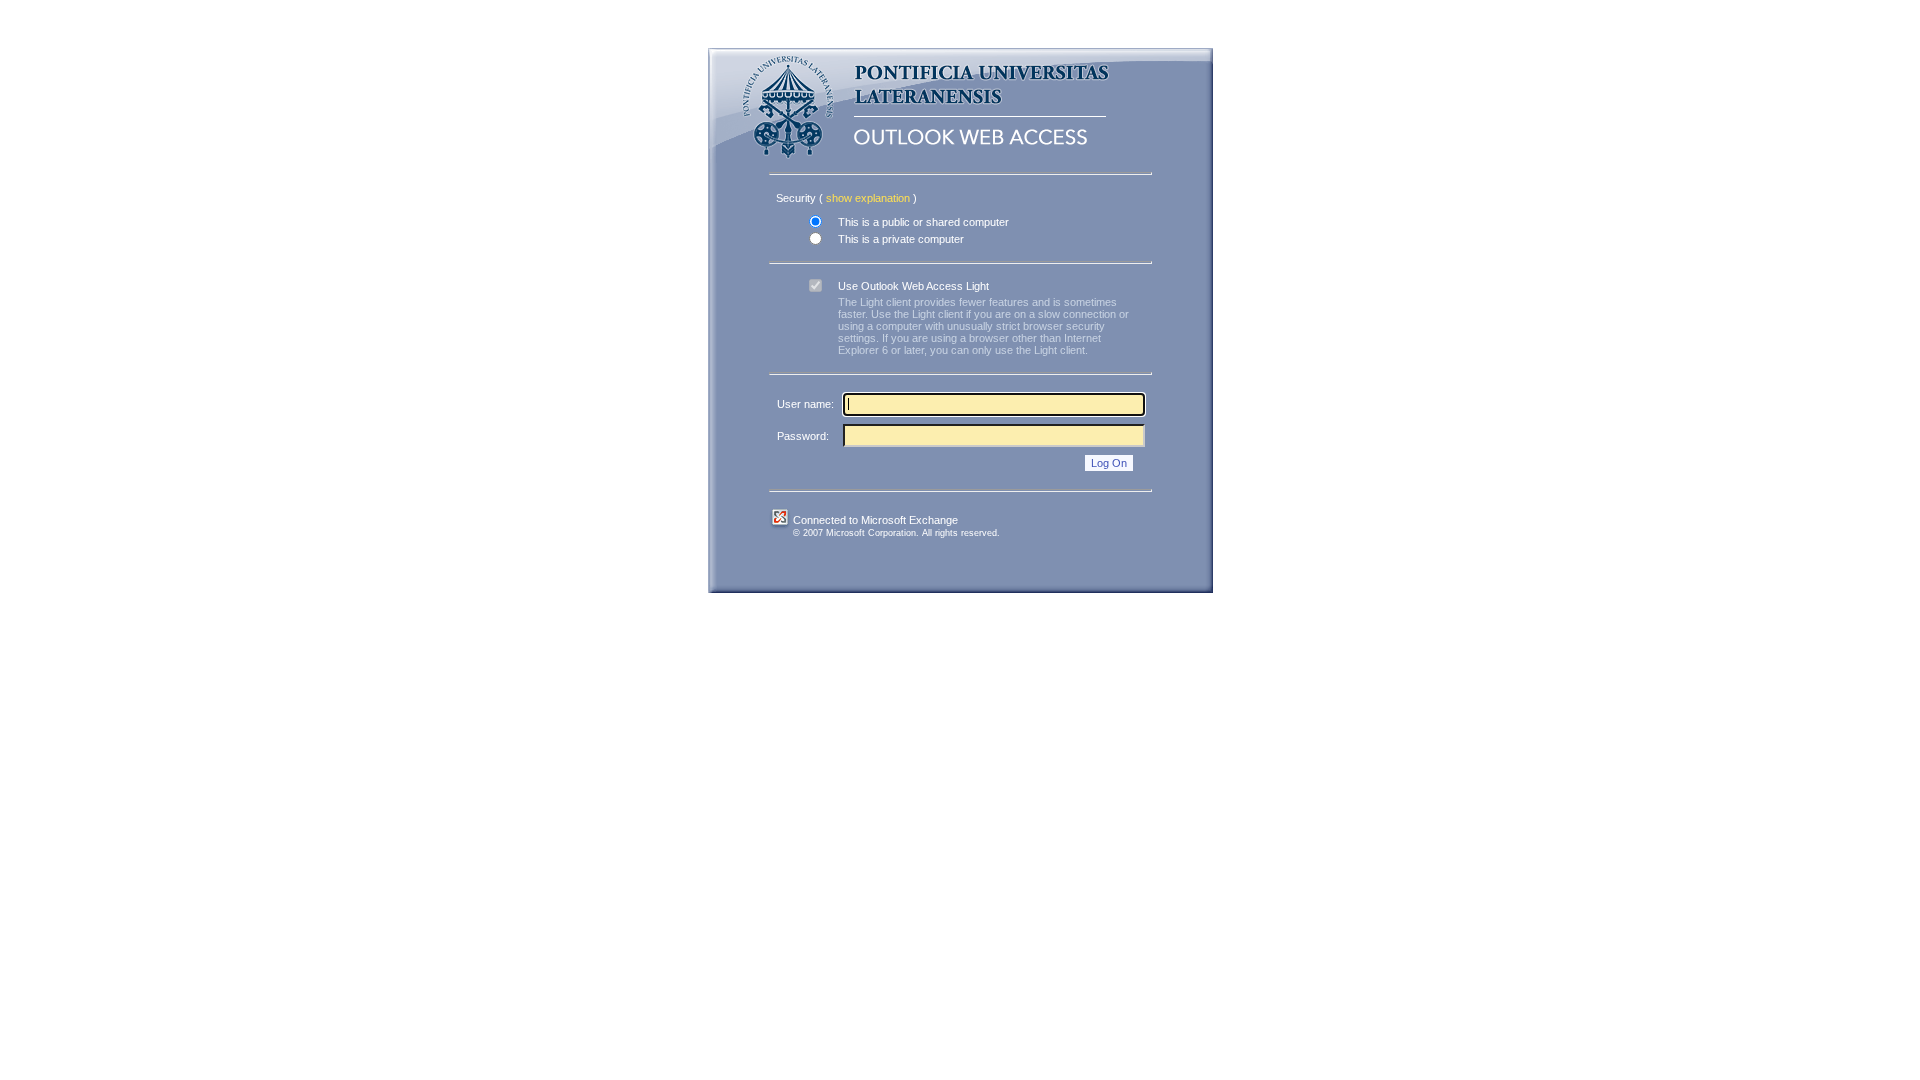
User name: (805, 404)
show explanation (869, 198)
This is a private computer (901, 239)
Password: (803, 436)
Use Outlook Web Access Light (913, 286)
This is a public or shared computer (923, 222)
